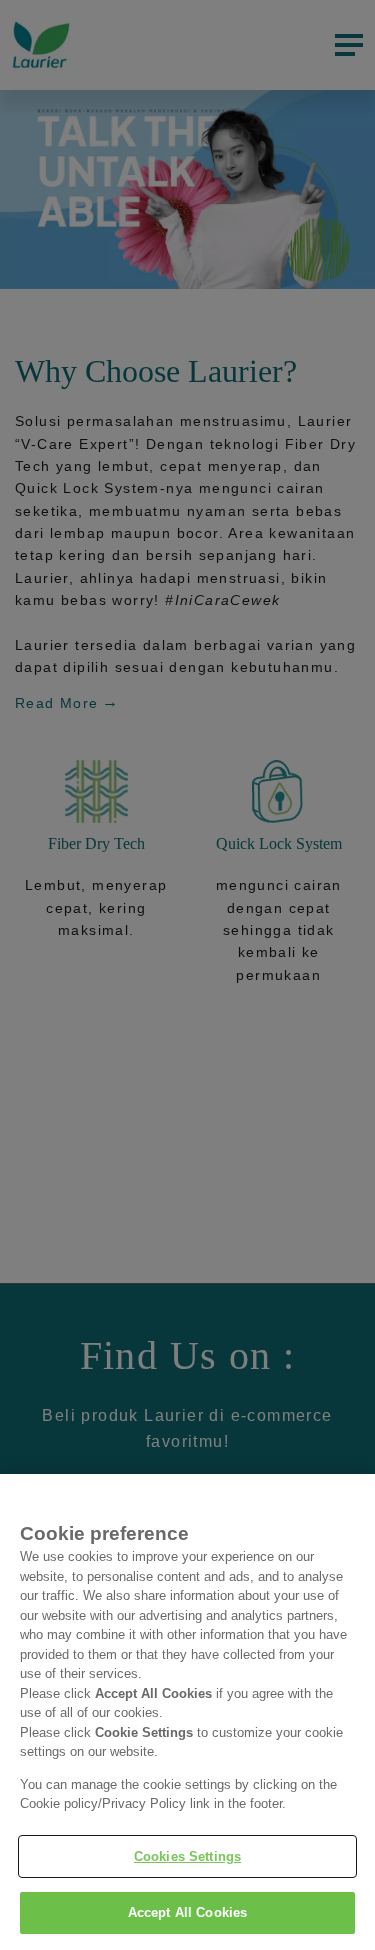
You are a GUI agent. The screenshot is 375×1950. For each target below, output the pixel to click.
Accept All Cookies (187, 1912)
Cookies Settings (187, 1856)
